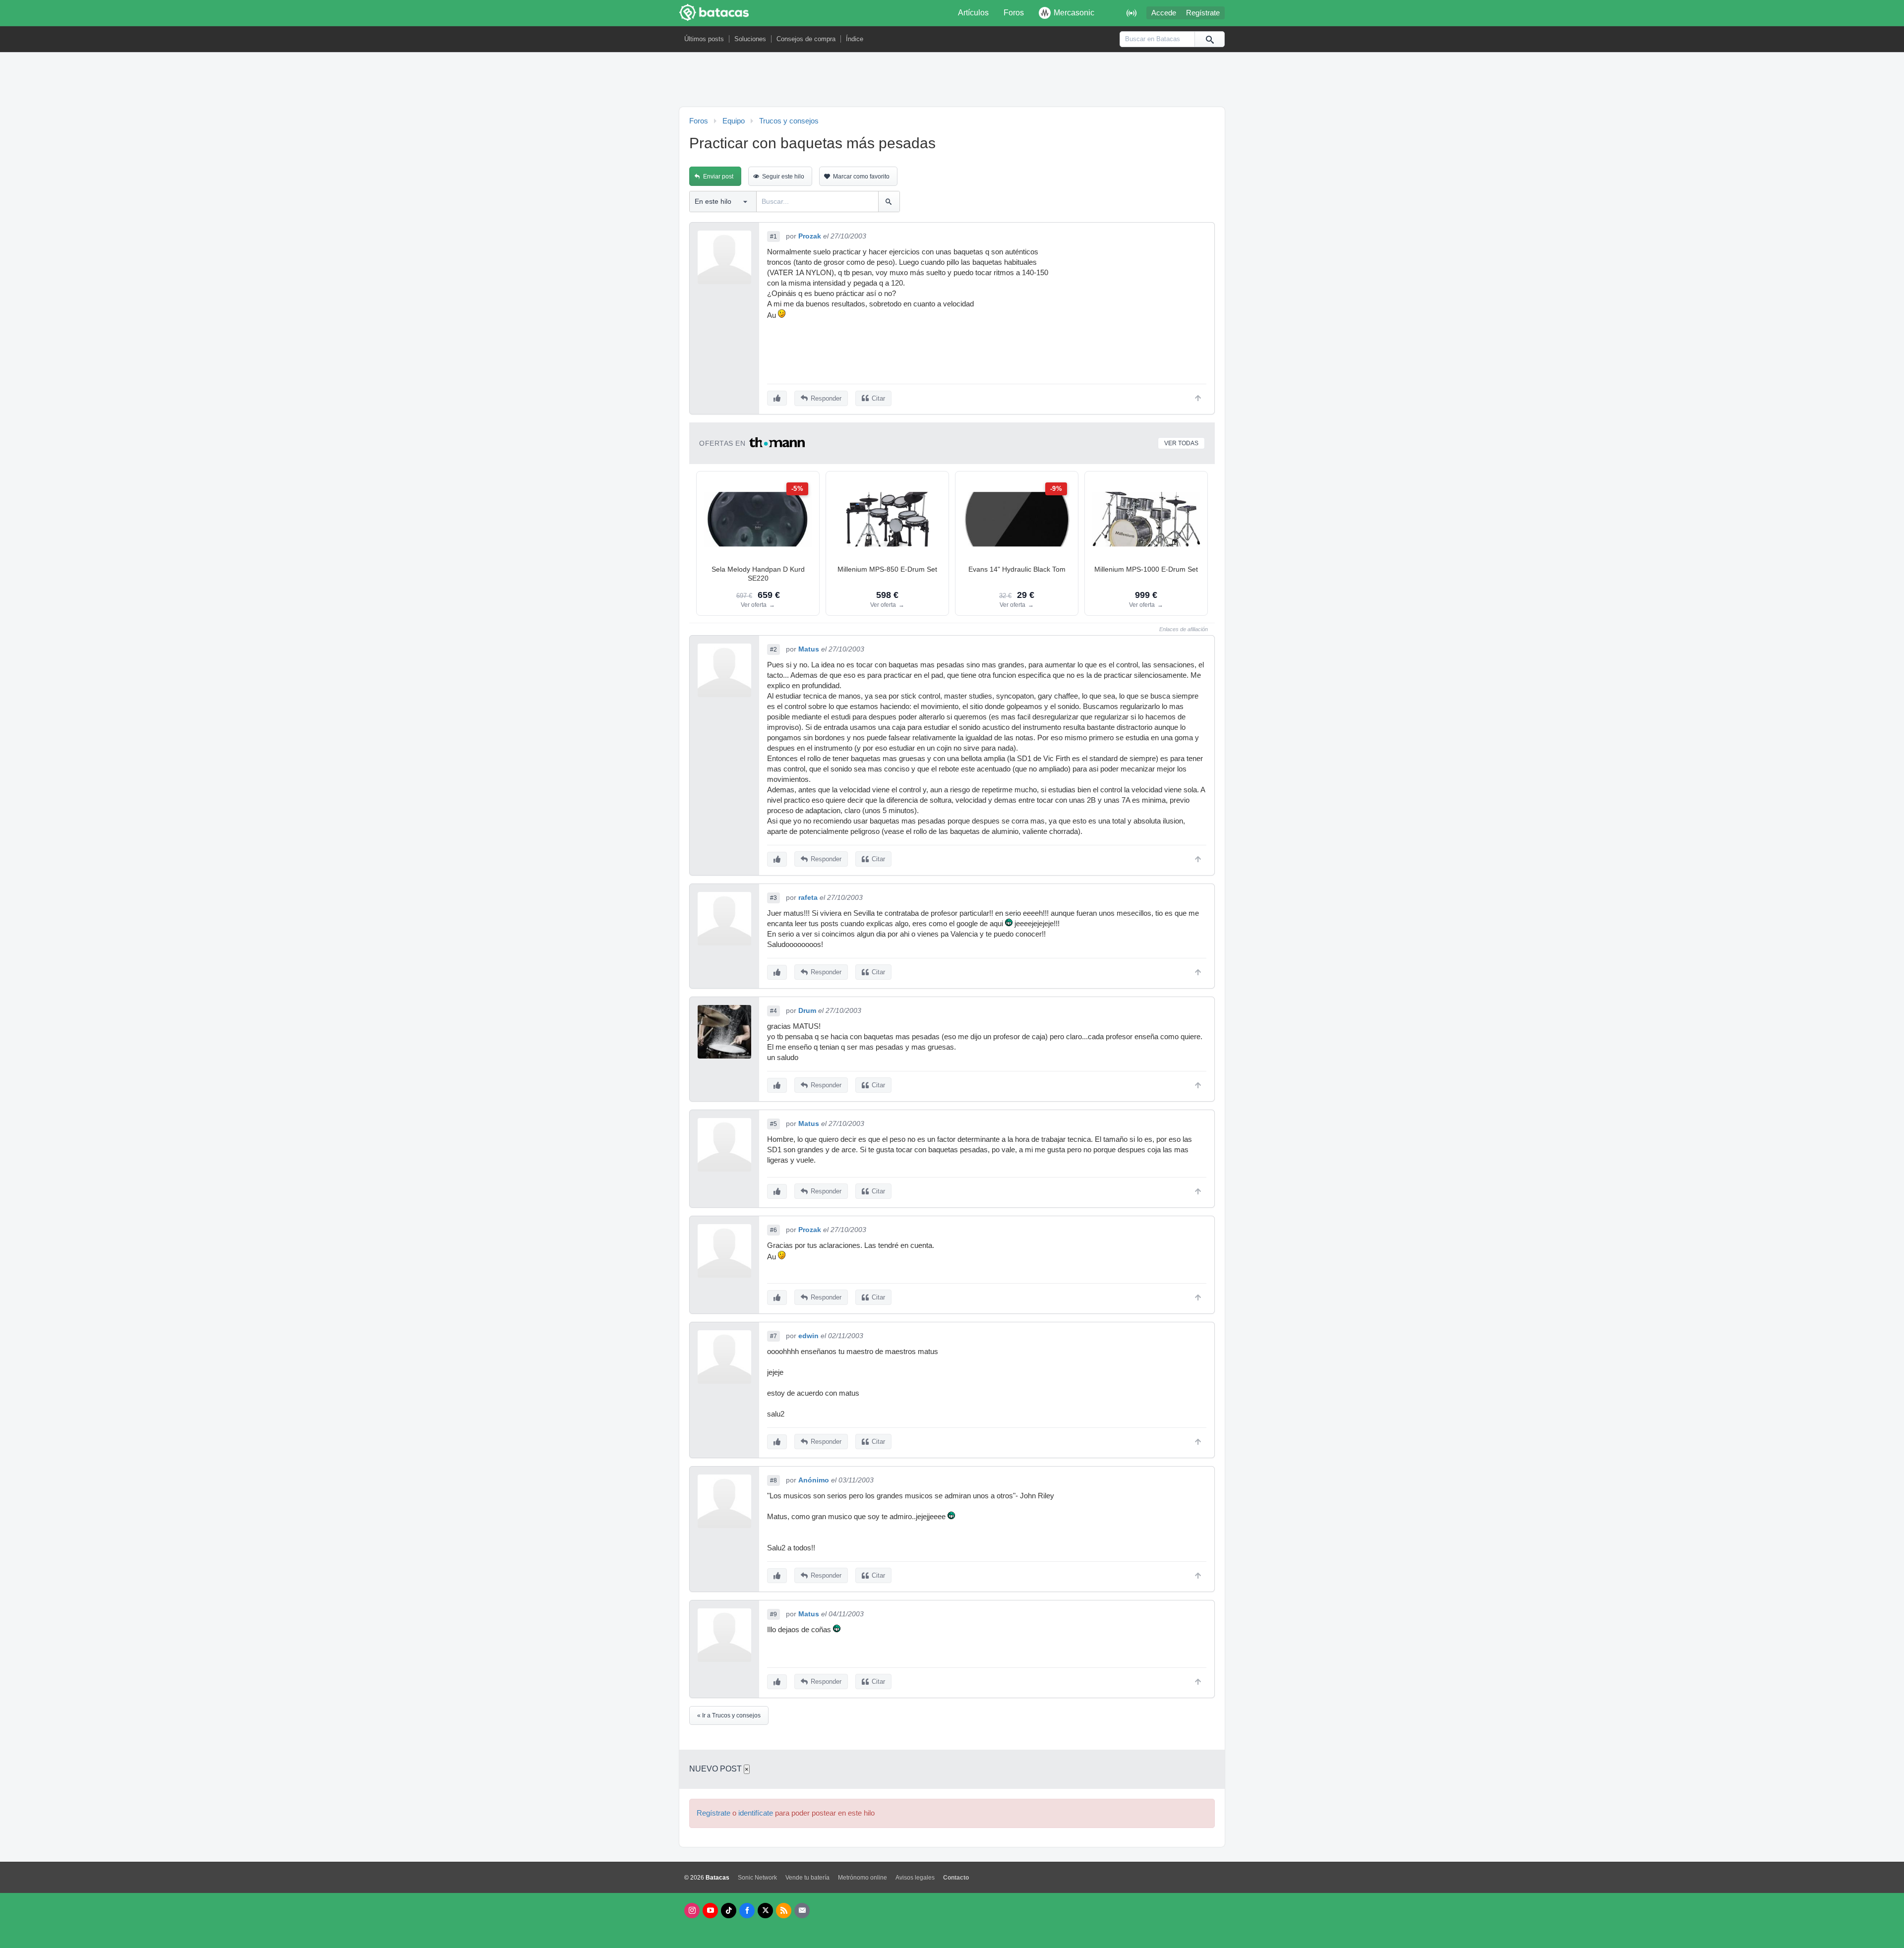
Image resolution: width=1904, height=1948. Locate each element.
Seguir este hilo (783, 177)
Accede (1164, 13)
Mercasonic (1074, 13)
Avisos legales (915, 1878)
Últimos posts (704, 39)
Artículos (973, 13)
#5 (773, 1124)
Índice (855, 39)
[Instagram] (692, 1911)
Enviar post (718, 177)
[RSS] (784, 1911)
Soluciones (750, 39)
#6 (773, 1230)
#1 (773, 236)
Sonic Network (757, 1878)
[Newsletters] (802, 1911)
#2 (773, 649)
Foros (1014, 13)
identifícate (756, 1813)
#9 (773, 1614)
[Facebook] (747, 1911)
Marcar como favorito (861, 177)
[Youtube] (710, 1911)
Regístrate (1203, 13)
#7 (773, 1336)
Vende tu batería (807, 1878)
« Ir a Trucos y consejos (729, 1715)
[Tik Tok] (729, 1911)
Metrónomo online (863, 1878)
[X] (765, 1911)
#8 (773, 1480)
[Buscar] (1209, 39)
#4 (773, 1011)
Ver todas (1181, 443)
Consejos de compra (806, 39)
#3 (773, 898)
